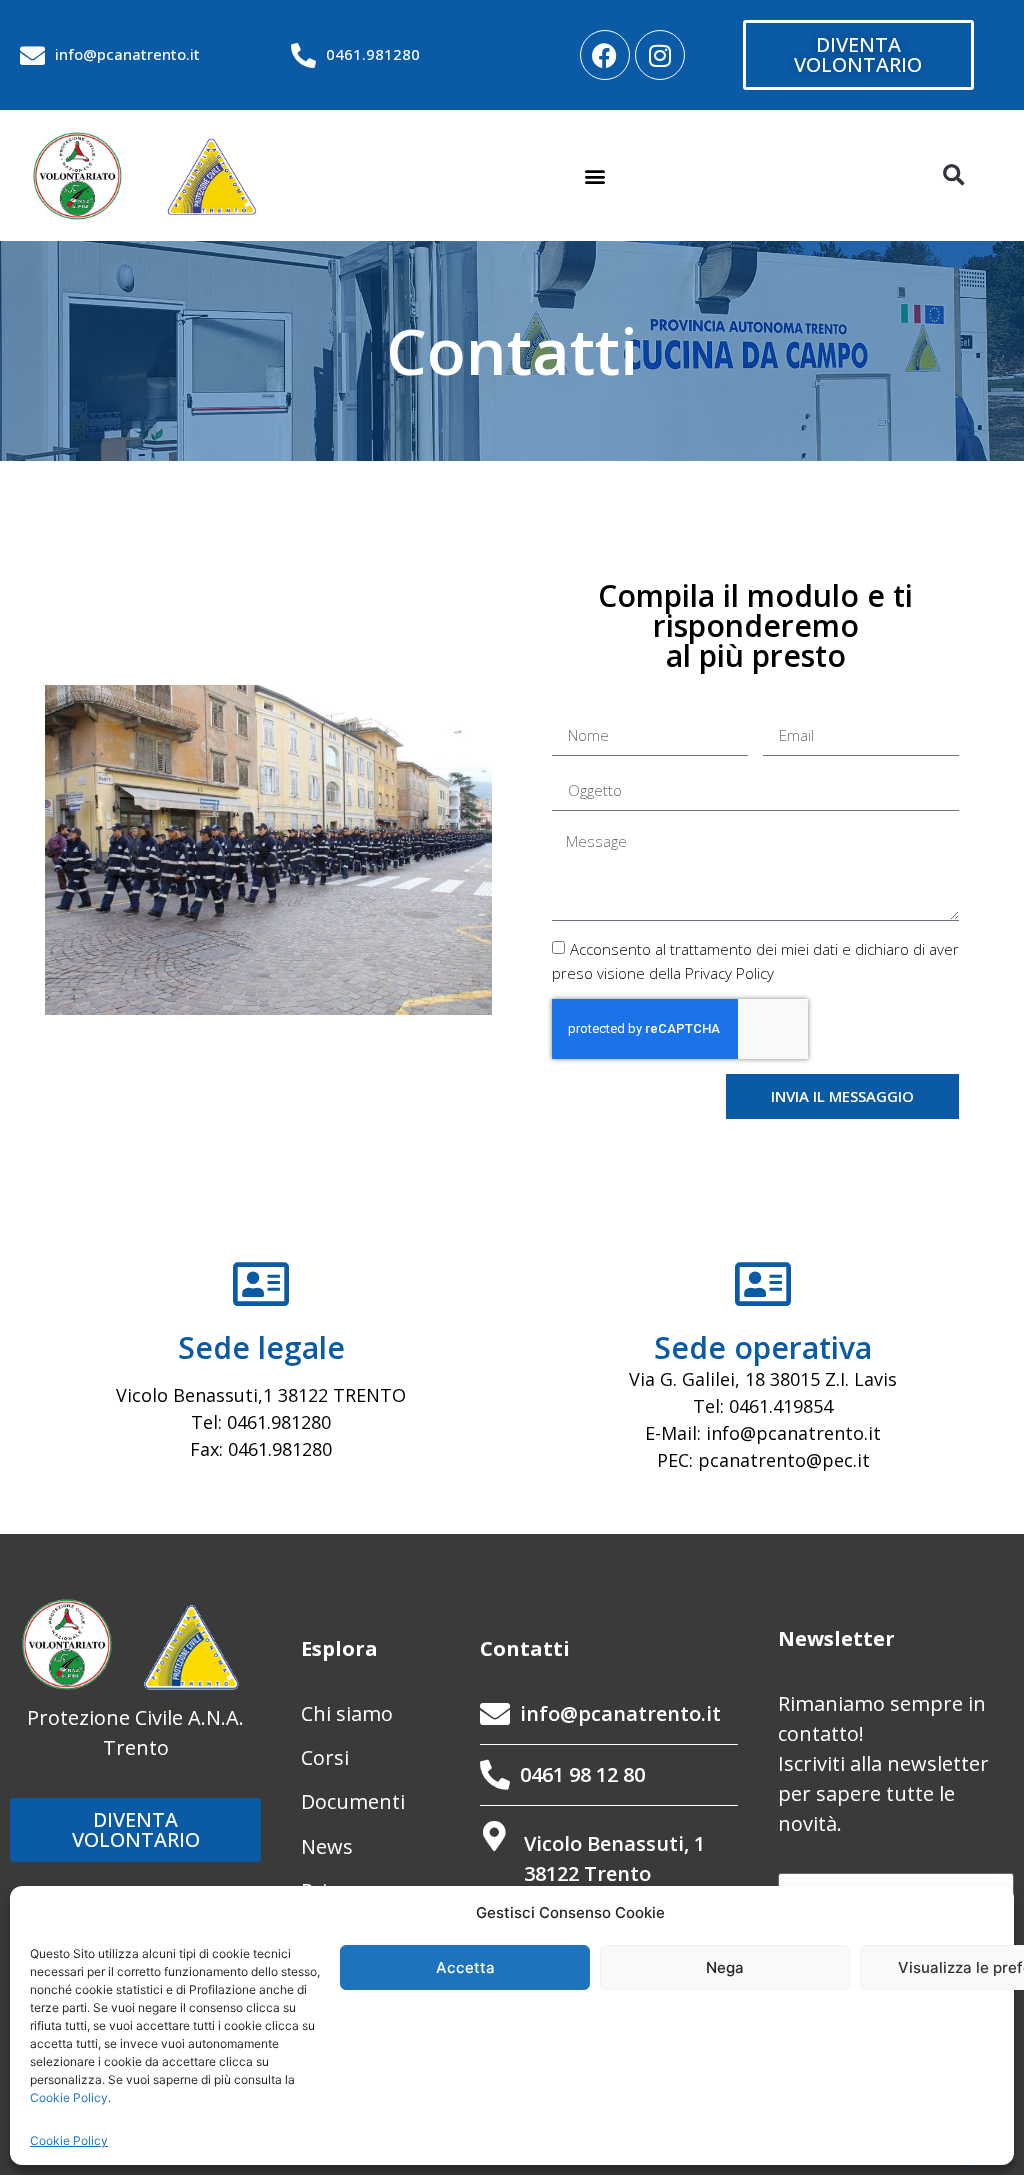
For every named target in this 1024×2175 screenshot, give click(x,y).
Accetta (465, 1967)
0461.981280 (373, 54)
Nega (725, 1967)
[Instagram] (660, 55)
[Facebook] (605, 55)
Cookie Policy (69, 2097)
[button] (595, 175)
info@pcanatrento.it (127, 54)
